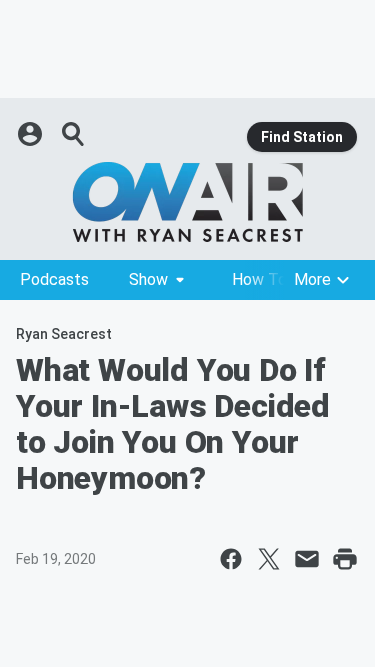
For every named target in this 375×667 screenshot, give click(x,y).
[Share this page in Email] (307, 559)
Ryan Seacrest (64, 334)
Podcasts (54, 279)
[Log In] (32, 134)
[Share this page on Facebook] (231, 559)
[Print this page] (345, 559)
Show (148, 279)
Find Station (302, 137)
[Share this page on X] (269, 559)
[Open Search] (74, 134)
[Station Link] (187, 202)
